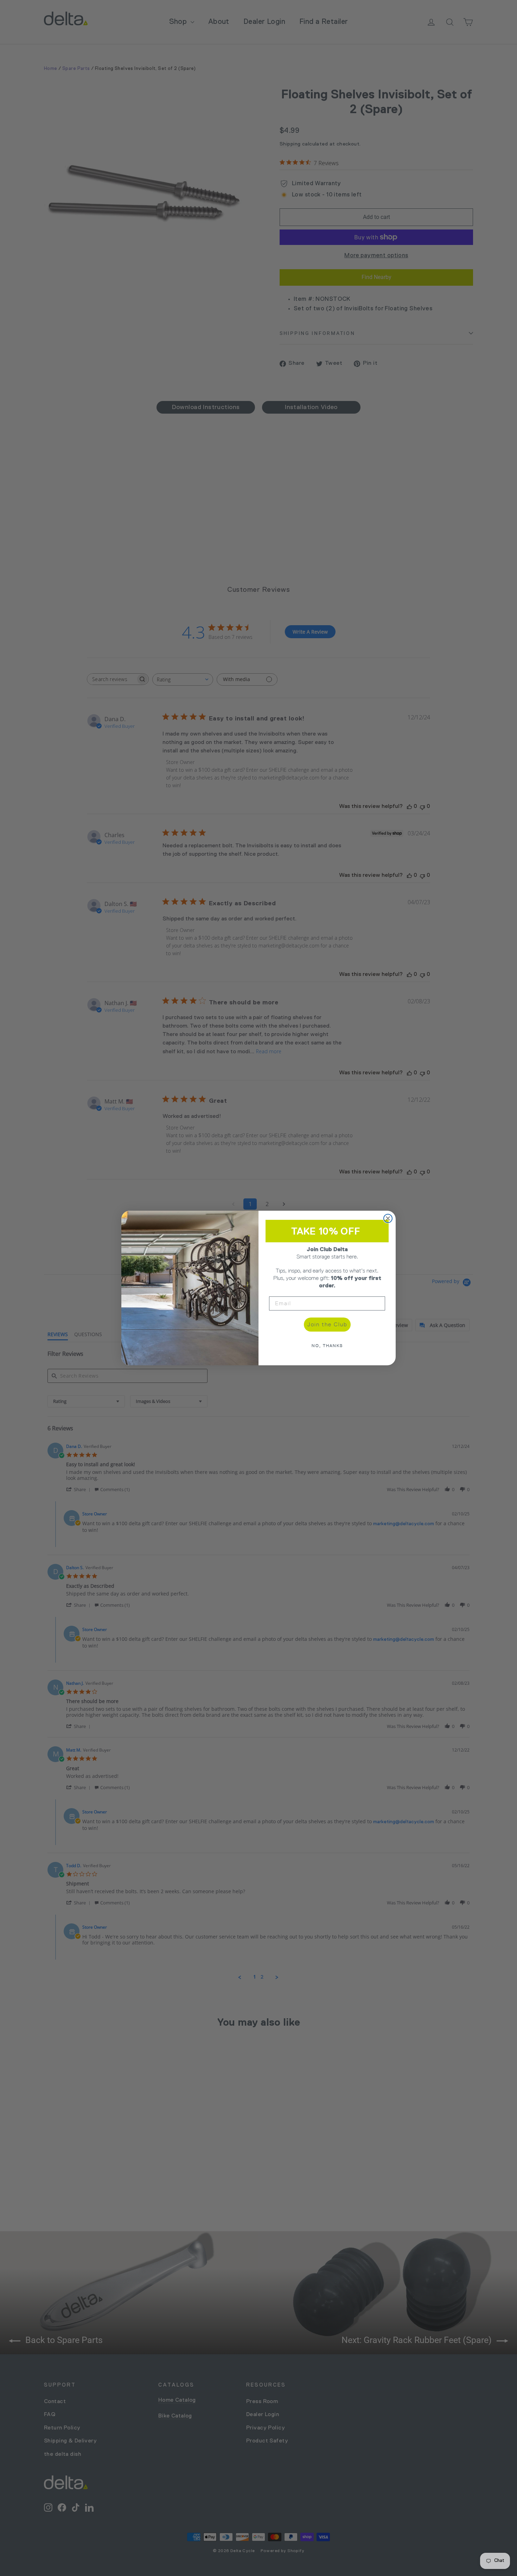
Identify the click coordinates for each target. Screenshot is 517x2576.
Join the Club (327, 1324)
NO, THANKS (327, 1346)
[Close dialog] (388, 1218)
